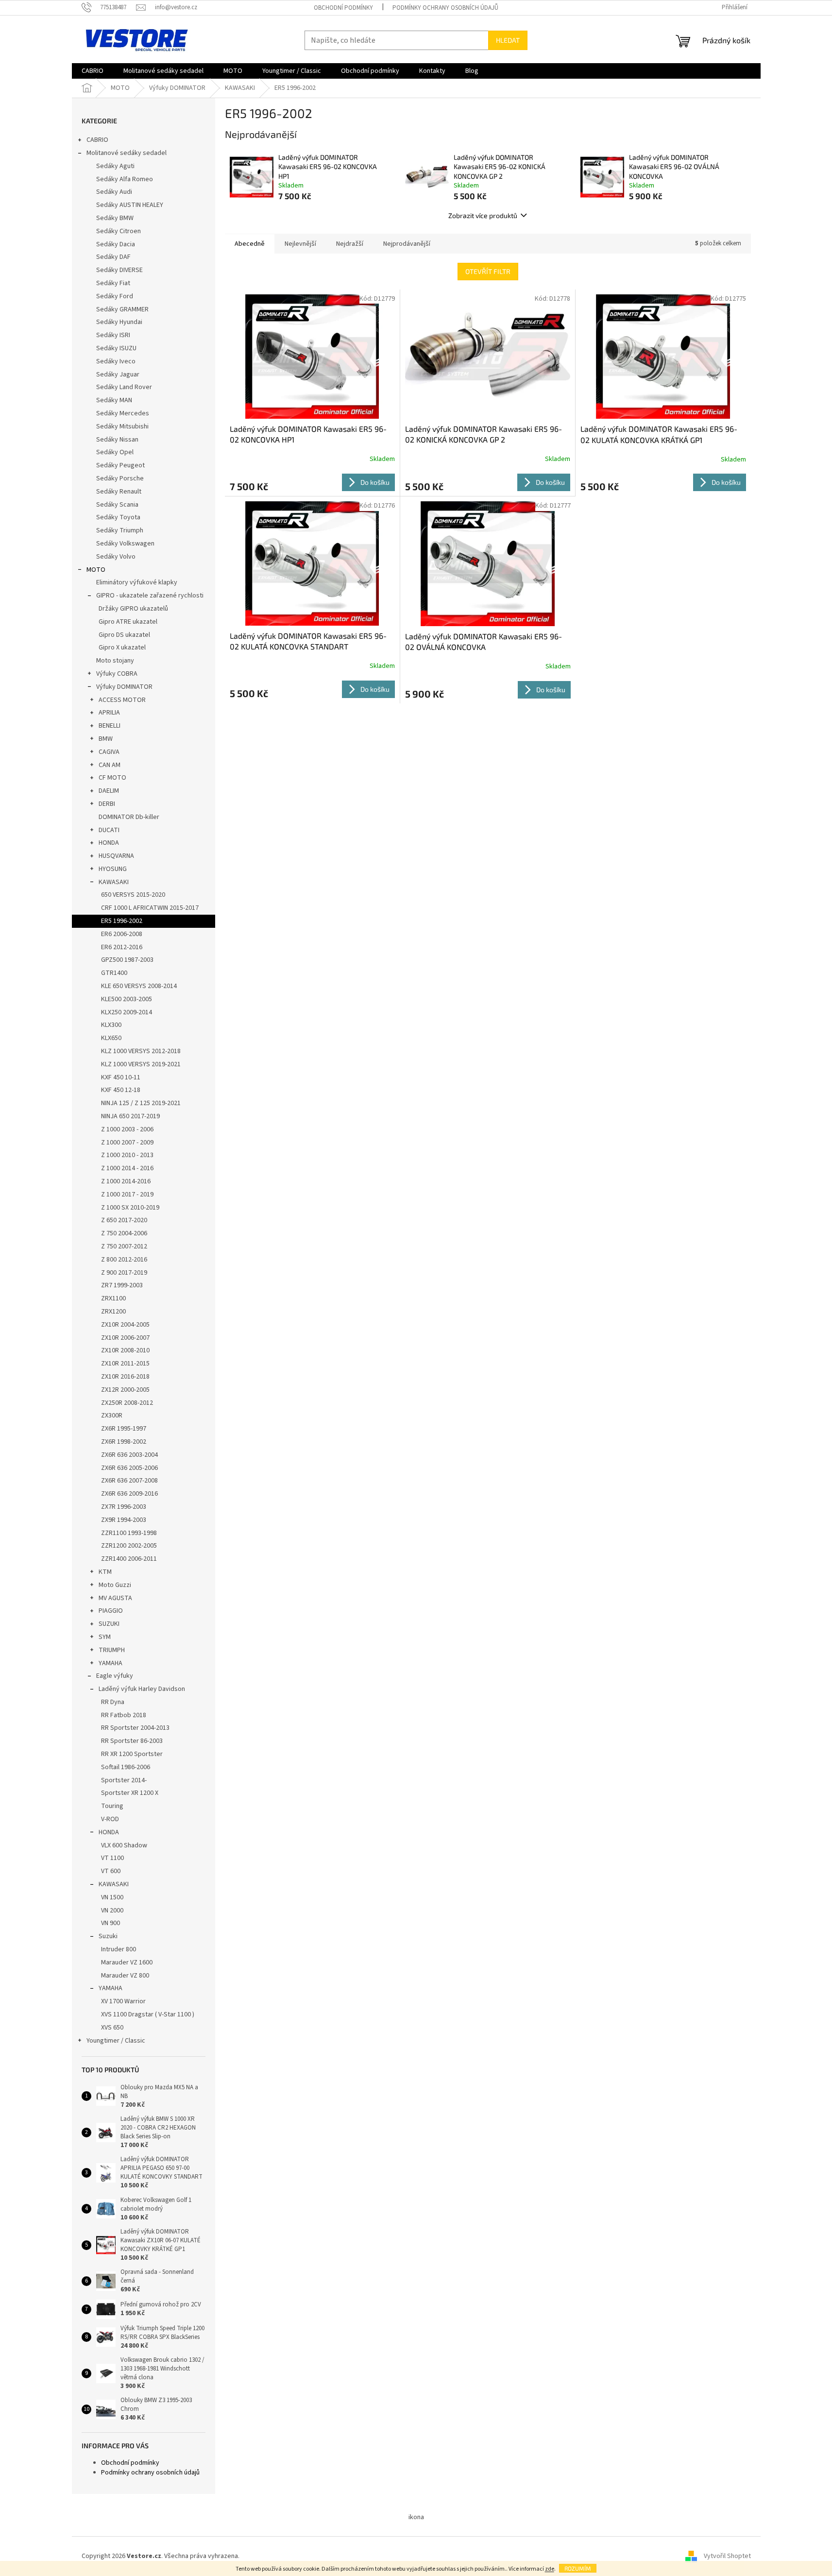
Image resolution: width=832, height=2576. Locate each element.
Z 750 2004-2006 (124, 1233)
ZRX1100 (113, 1298)
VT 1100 (112, 1858)
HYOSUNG (113, 869)
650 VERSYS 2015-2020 (133, 895)
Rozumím (578, 2568)
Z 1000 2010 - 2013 (127, 1155)
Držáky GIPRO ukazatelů (133, 609)
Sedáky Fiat (113, 283)
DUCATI (109, 830)
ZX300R (112, 1416)
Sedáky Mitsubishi (122, 426)
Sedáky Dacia (116, 244)
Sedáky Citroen (119, 231)
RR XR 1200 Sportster (132, 1754)
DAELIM (109, 791)
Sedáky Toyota (118, 517)
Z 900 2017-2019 (124, 1273)
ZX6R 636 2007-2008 (129, 1481)
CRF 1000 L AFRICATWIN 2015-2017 (150, 908)
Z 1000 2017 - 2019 (127, 1194)
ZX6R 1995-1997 (124, 1429)
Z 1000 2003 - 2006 (127, 1129)
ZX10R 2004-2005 (125, 1325)
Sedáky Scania (117, 505)
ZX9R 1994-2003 (124, 1520)
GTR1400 (114, 973)
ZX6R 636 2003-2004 (129, 1455)
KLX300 (111, 1025)
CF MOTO (112, 778)
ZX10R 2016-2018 (125, 1377)
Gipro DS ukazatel (124, 635)
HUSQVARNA (116, 856)
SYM (105, 1637)
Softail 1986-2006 (126, 1767)
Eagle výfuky (115, 1676)
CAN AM (110, 765)
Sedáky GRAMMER (122, 309)
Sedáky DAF (113, 257)
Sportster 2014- (124, 1780)
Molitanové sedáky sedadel (127, 153)
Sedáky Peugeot (120, 465)
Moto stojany (115, 661)
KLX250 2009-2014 (127, 1012)
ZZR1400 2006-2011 (129, 1559)
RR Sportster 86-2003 (132, 1741)
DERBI (107, 804)
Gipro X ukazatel (122, 648)
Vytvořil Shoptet (727, 2556)
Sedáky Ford (115, 296)
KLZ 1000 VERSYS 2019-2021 (141, 1064)
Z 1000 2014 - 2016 (127, 1168)
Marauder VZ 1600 (127, 1962)
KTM (105, 1572)
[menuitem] (93, 71)
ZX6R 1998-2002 (124, 1442)
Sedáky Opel (115, 452)
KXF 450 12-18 (121, 1090)
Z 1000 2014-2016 (126, 1181)
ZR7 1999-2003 (122, 1285)
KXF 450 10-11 (121, 1077)
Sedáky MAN (114, 400)
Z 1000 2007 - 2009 (127, 1143)
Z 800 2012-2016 (124, 1260)
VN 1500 (112, 1897)
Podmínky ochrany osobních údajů (445, 8)
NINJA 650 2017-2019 (130, 1116)
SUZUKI (109, 1624)
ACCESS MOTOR (122, 700)
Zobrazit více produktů (483, 215)
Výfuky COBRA (117, 674)
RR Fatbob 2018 (124, 1715)
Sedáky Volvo (116, 557)
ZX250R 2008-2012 (127, 1403)
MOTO (96, 570)
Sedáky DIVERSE (119, 270)
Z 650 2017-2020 (124, 1220)
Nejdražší (350, 244)
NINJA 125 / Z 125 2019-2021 (141, 1103)
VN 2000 (112, 1911)
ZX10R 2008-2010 (125, 1350)
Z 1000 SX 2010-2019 (130, 1208)
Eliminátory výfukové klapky (137, 582)
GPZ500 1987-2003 (127, 960)
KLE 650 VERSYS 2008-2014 (139, 986)
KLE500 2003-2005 (127, 999)
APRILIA (109, 713)
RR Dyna (113, 1702)
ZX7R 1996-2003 (124, 1507)
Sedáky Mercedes (123, 413)
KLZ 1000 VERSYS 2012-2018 (141, 1051)
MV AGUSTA (115, 1598)
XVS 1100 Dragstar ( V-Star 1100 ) (148, 2014)
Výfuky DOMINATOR (124, 687)
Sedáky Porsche (120, 478)
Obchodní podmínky (343, 8)
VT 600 (111, 1871)
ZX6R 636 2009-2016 (129, 1494)
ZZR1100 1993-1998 (129, 1533)
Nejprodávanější (407, 244)
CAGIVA (109, 752)
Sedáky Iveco (116, 361)
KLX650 (111, 1038)
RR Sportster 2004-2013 (135, 1728)
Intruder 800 (119, 1949)
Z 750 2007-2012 (124, 1246)
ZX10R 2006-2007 (125, 1338)
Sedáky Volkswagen (125, 544)
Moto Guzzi (115, 1585)
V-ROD (110, 1819)
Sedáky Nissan (117, 440)
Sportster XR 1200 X (130, 1793)
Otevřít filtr (488, 271)
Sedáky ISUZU (116, 348)
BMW (106, 739)
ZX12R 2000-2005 (125, 1390)
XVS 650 (112, 2028)
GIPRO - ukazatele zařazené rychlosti (150, 596)
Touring (112, 1806)
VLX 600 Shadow (124, 1845)
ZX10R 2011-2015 (125, 1364)
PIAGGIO (111, 1611)
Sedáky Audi (114, 192)
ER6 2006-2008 (122, 934)
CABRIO (97, 140)
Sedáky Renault (119, 492)
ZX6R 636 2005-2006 (129, 1468)
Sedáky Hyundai (119, 322)
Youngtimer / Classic (116, 2041)
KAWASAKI (114, 882)
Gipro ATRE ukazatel (128, 622)
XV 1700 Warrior (123, 2001)
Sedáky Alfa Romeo (125, 179)
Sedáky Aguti (115, 166)
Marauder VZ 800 (125, 1976)
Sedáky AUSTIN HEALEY (130, 205)
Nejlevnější (300, 244)
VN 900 (110, 1923)
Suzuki (108, 1936)
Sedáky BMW (115, 218)
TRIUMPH (112, 1650)
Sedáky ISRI (113, 335)
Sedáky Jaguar (118, 375)
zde (550, 2569)
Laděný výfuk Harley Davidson (142, 1689)
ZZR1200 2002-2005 (129, 1546)
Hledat (508, 40)
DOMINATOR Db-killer (129, 817)
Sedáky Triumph (120, 530)
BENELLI (110, 726)
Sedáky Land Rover (124, 387)
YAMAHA (110, 1663)
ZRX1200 (113, 1312)
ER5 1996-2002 (122, 921)
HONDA (109, 843)
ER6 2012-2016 (122, 947)
